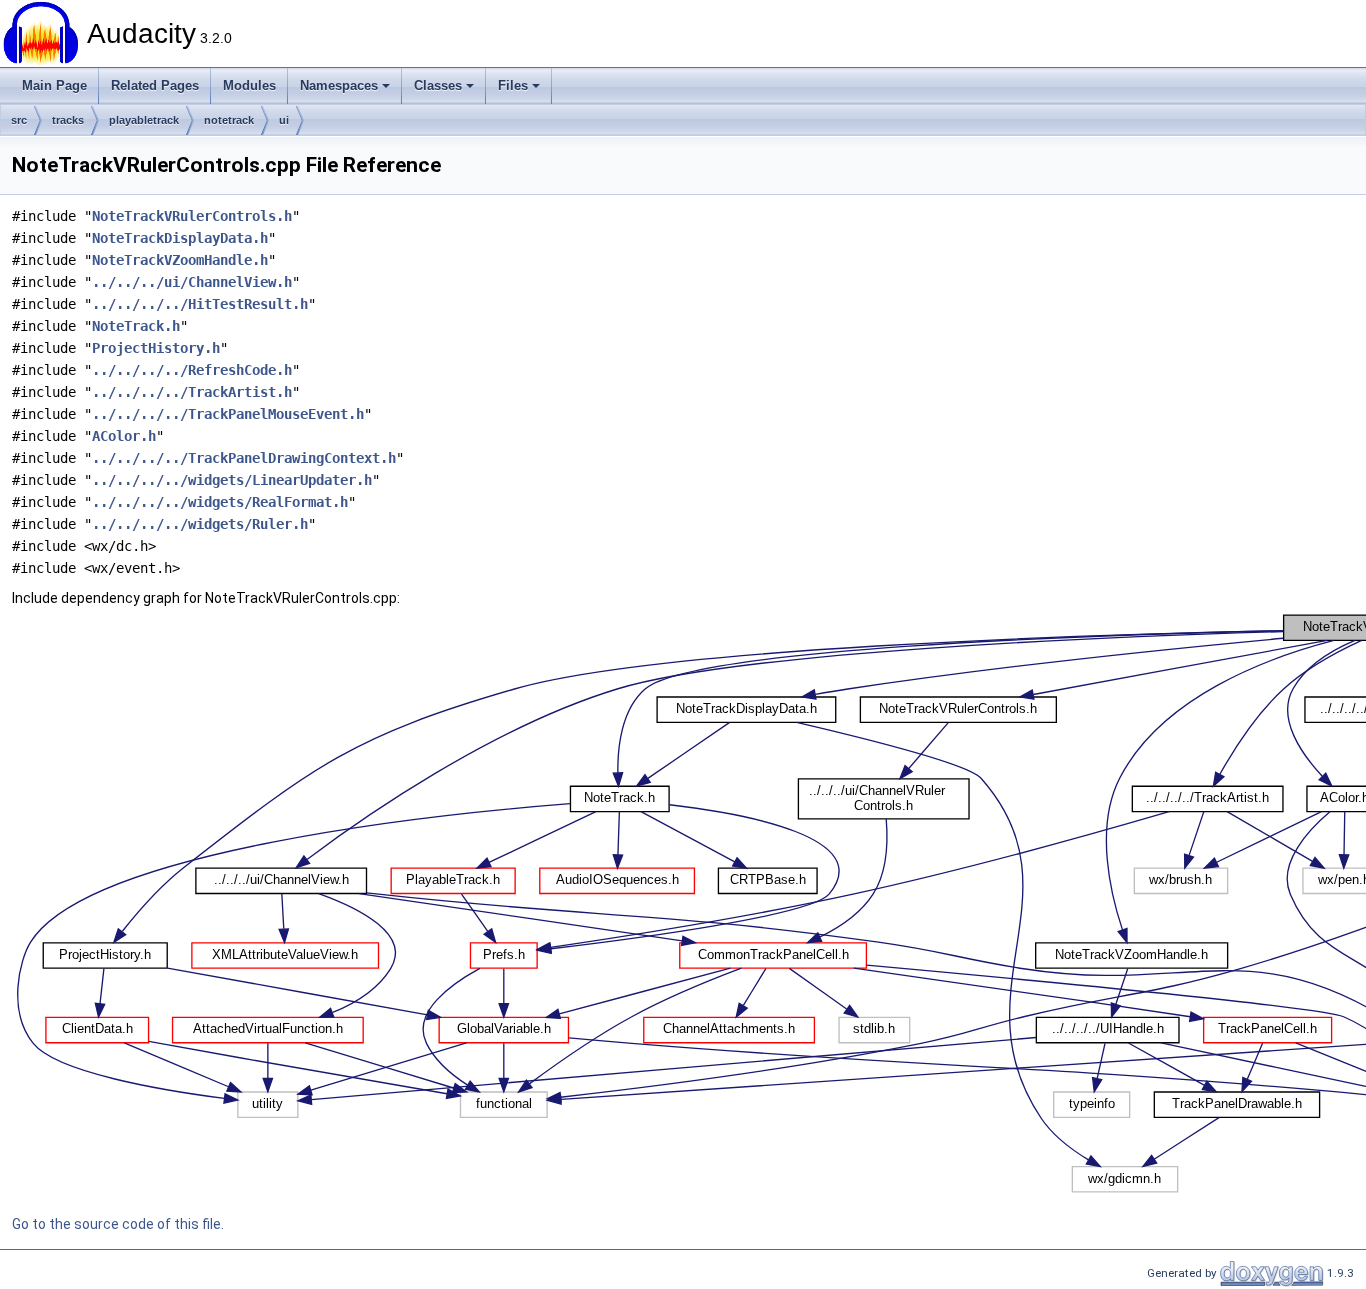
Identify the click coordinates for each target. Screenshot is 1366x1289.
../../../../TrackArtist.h (192, 392)
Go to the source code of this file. (118, 1224)
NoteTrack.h (136, 326)
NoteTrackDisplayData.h (180, 238)
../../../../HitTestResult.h (200, 304)
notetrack (229, 120)
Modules (249, 85)
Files (513, 85)
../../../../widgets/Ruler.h (200, 524)
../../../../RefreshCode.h (192, 370)
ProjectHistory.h (156, 348)
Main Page (54, 85)
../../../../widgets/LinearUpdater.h (232, 480)
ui (284, 120)
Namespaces (339, 85)
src (19, 120)
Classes (438, 85)
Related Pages (155, 85)
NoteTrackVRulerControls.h (192, 216)
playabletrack (144, 120)
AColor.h (124, 436)
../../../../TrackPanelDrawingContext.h (244, 458)
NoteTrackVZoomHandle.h (180, 260)
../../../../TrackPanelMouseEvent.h (228, 414)
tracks (68, 120)
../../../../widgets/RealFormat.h (220, 502)
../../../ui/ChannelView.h (192, 282)
